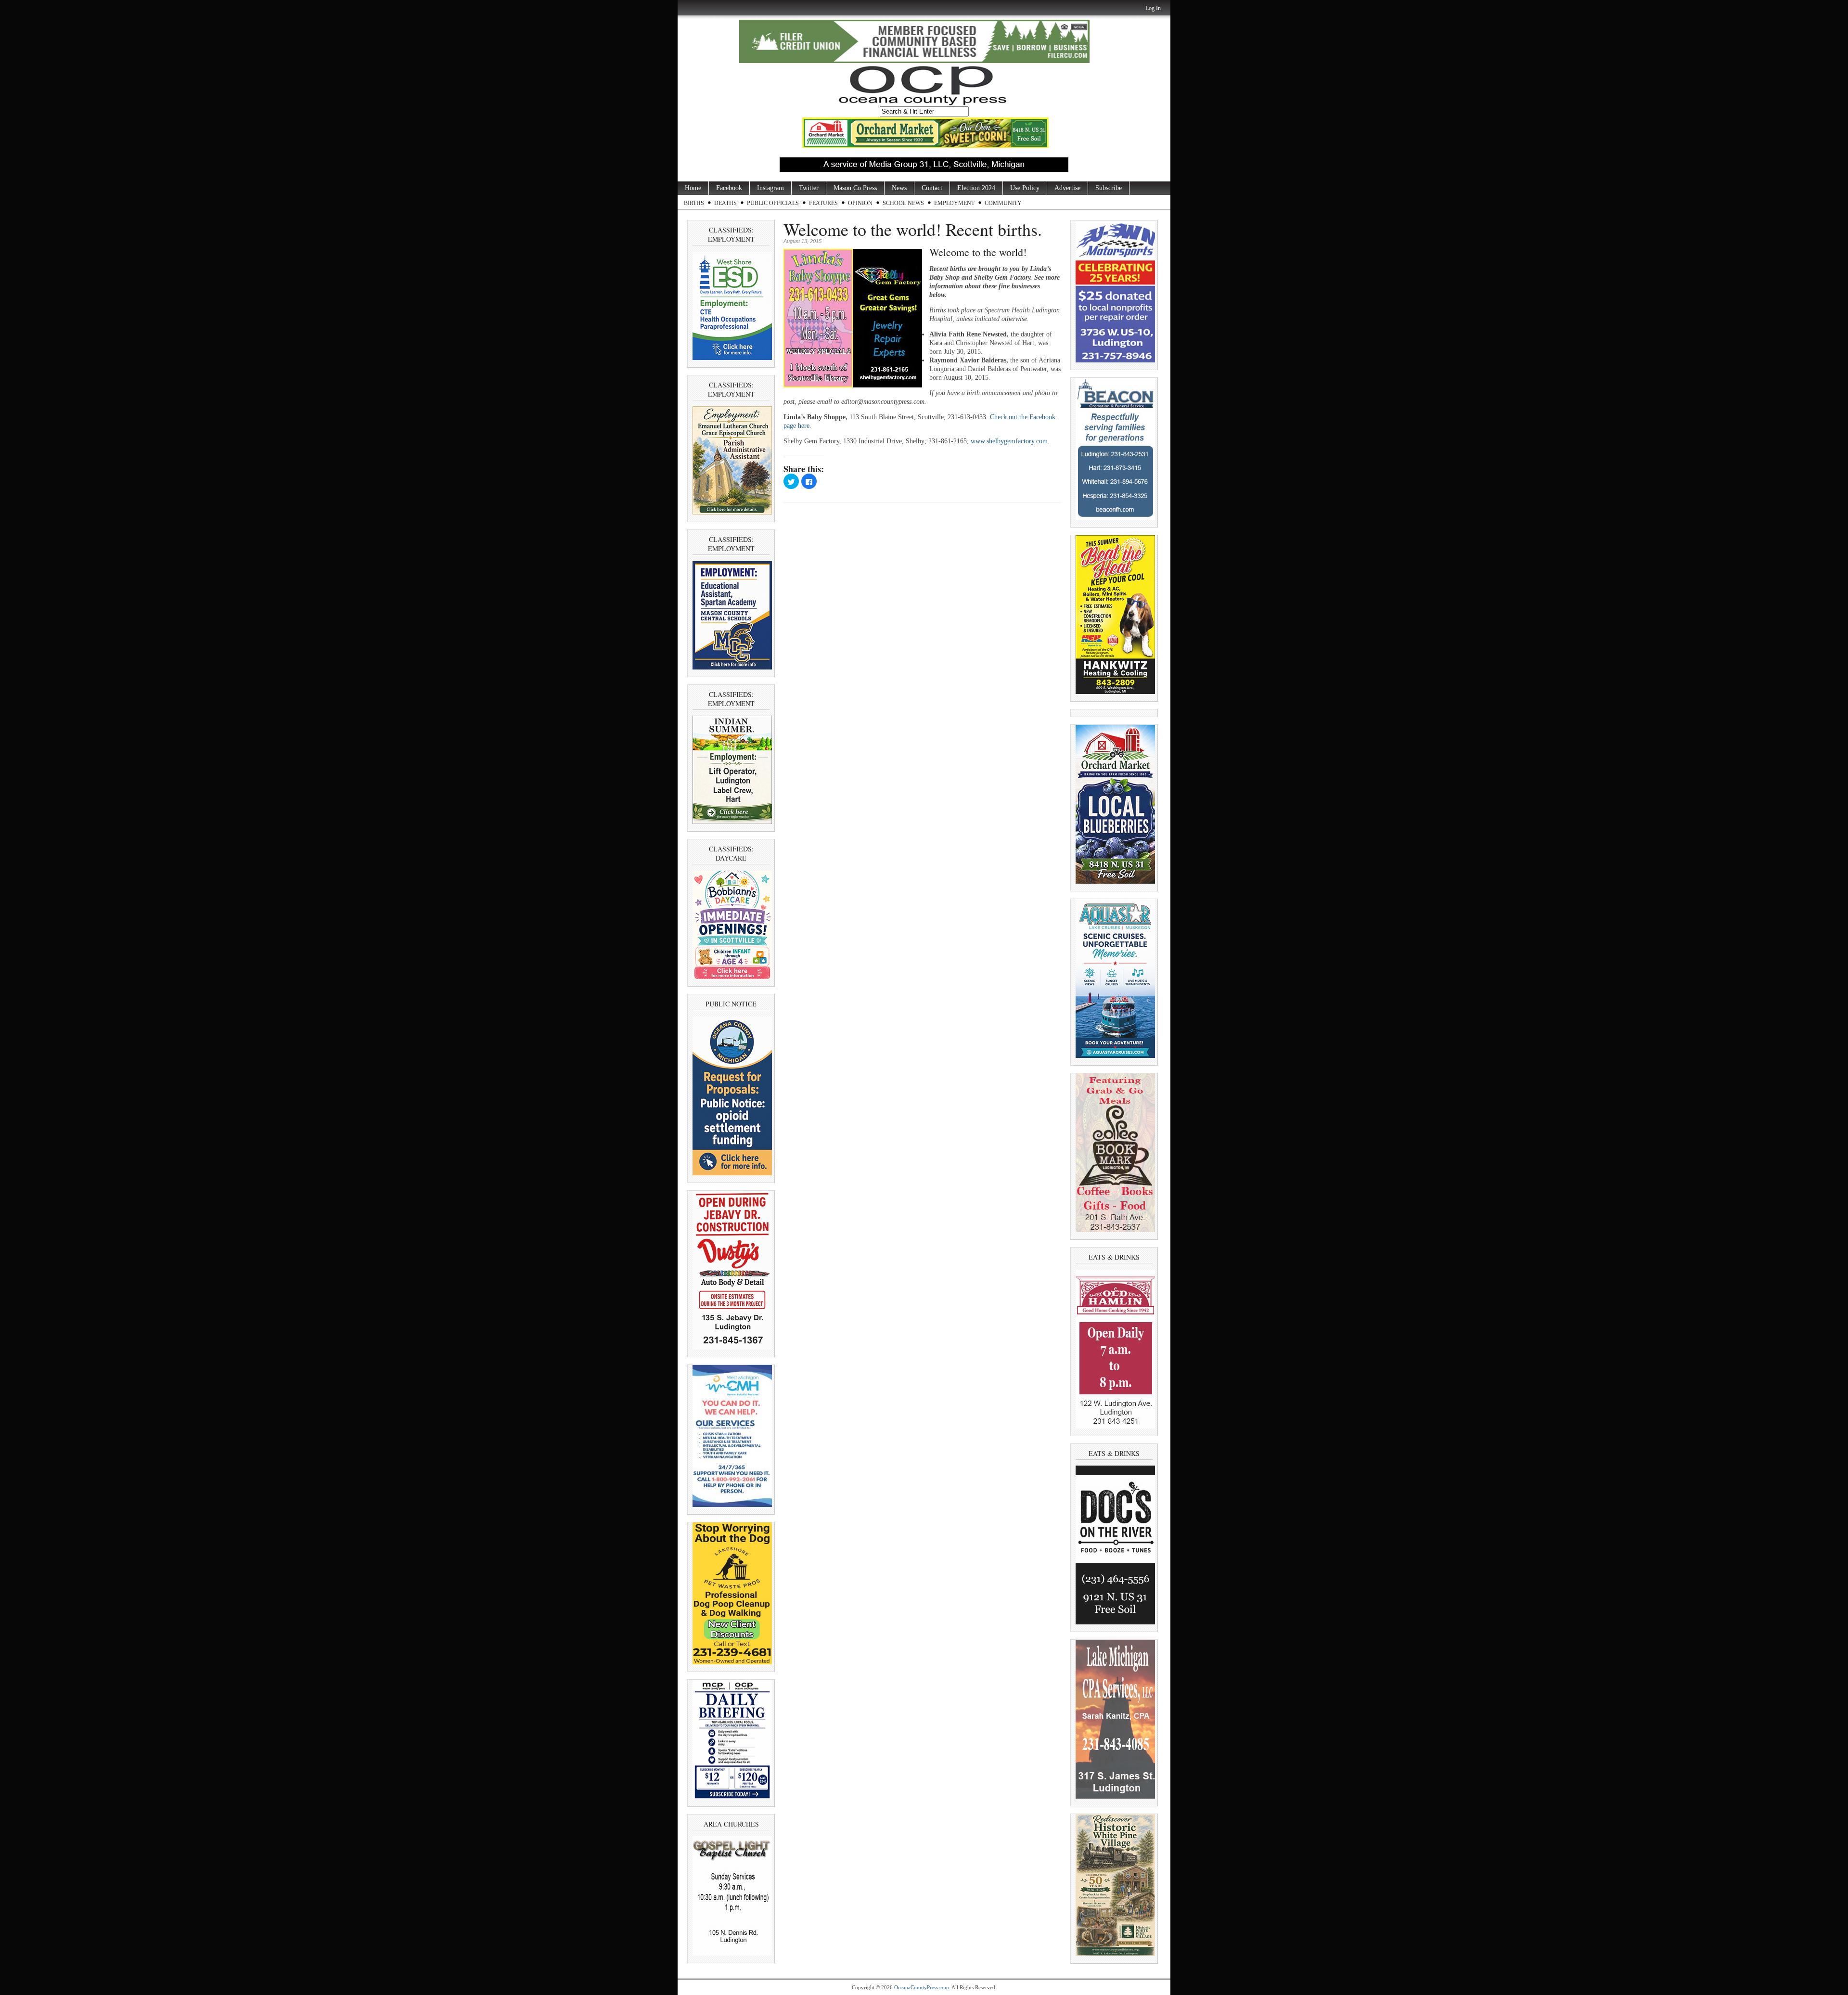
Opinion (860, 203)
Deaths (725, 203)
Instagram (770, 188)
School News (903, 203)
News (899, 188)
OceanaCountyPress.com (922, 1987)
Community (1003, 203)
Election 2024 (976, 188)
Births (694, 203)
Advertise (1067, 188)
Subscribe (1109, 188)
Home (693, 188)
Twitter (809, 188)
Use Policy (1025, 188)
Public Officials (773, 203)
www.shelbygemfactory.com (1009, 441)
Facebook (729, 188)
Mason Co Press (855, 188)
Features (823, 203)
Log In (1153, 8)
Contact (932, 188)
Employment (954, 203)
